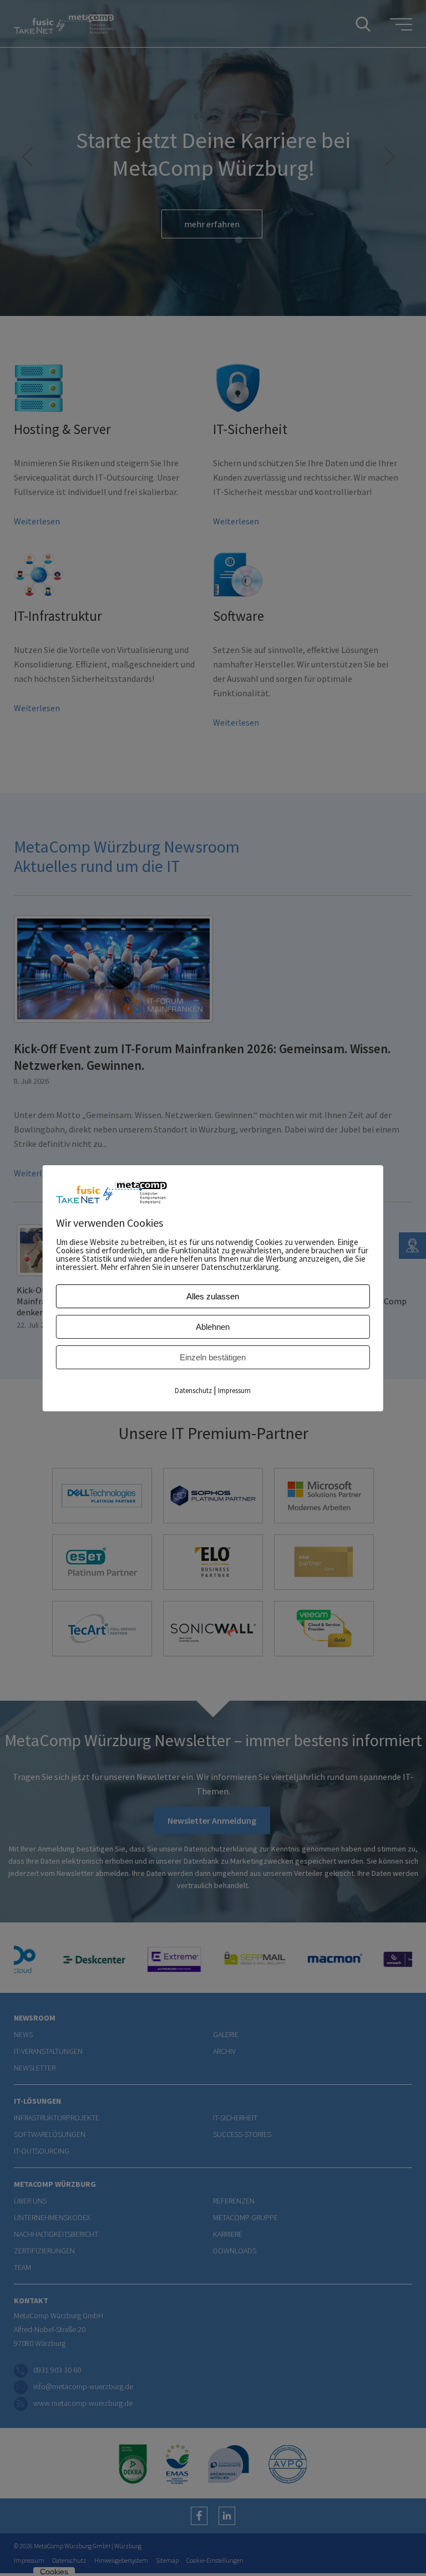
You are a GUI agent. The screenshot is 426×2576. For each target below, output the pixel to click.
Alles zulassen (213, 1296)
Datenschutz (193, 1391)
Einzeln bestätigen (213, 1357)
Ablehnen (213, 1327)
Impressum (234, 1391)
